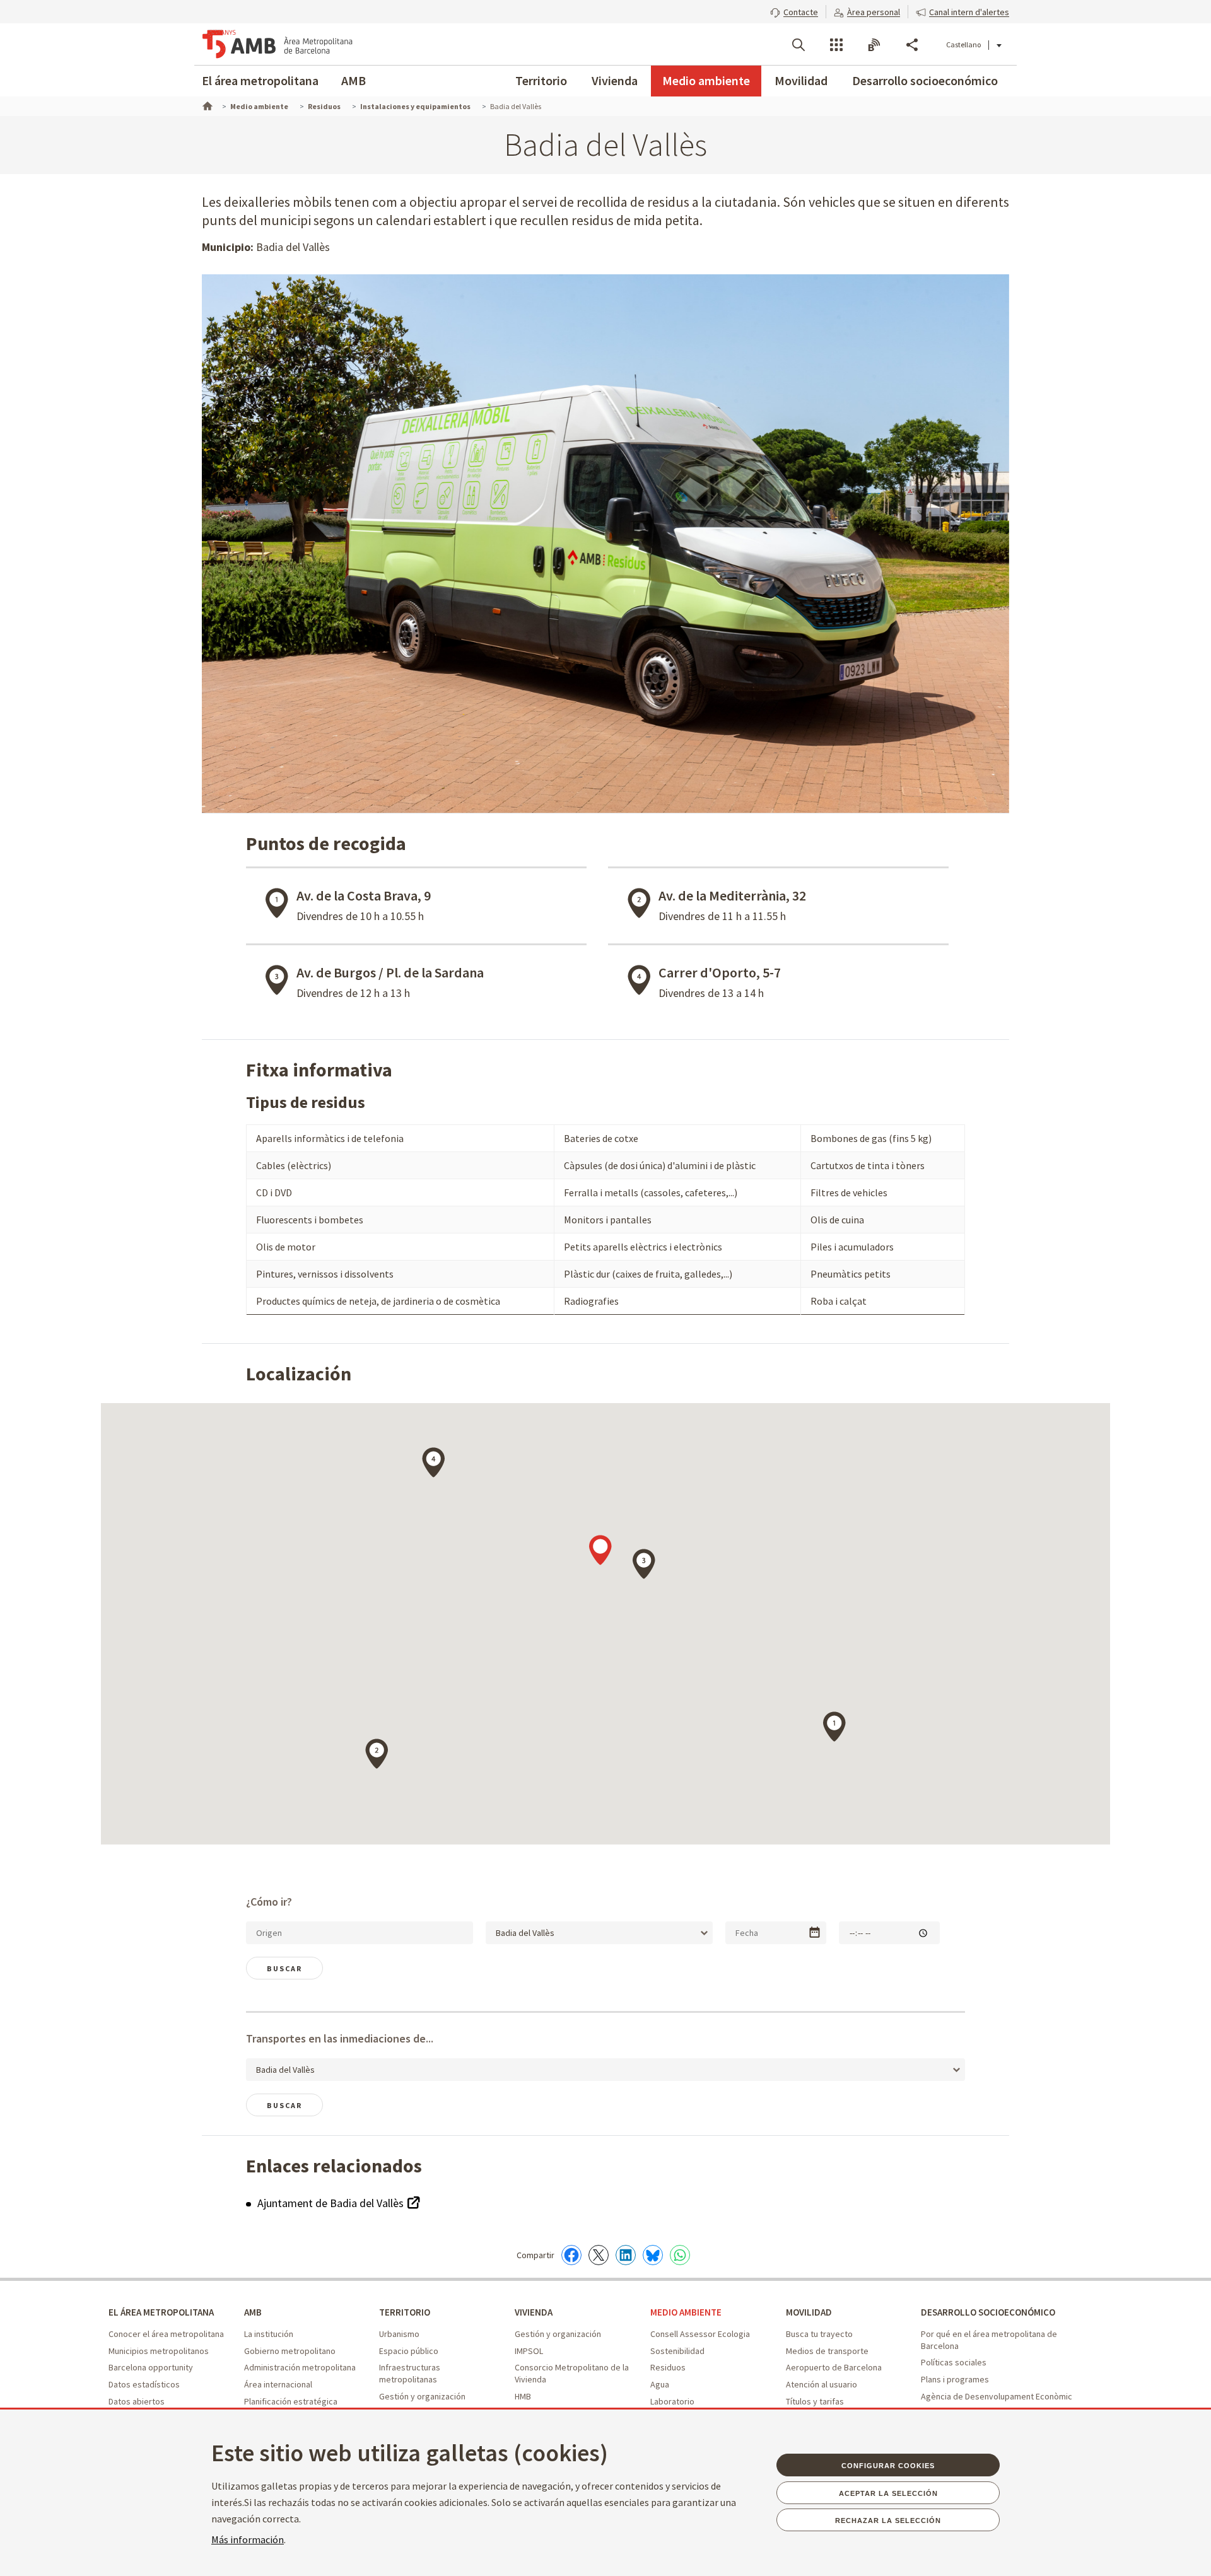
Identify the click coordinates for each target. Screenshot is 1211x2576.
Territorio (541, 80)
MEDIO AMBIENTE (686, 2312)
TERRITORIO (405, 2312)
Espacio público (409, 2351)
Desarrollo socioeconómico (925, 80)
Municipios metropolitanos (159, 2351)
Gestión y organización (422, 2396)
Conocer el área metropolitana (166, 2334)
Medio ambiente (706, 80)
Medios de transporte (827, 2351)
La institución (269, 2334)
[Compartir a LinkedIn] (626, 2255)
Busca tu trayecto (819, 2334)
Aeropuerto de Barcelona (834, 2367)
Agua (660, 2384)
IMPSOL (529, 2351)
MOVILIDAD (809, 2312)
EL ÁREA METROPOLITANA (161, 2312)
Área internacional (278, 2384)
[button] (794, 11)
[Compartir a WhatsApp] (680, 2255)
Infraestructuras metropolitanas (410, 2373)
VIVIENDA (534, 2312)
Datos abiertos (137, 2401)
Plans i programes (955, 2379)
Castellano (963, 44)
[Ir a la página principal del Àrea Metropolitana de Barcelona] (278, 44)
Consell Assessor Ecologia (700, 2334)
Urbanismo (399, 2334)
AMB (354, 80)
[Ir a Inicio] (206, 105)
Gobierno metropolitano (290, 2351)
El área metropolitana (260, 80)
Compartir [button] (912, 45)
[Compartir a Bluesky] (653, 2255)
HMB (523, 2396)
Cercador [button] (799, 45)
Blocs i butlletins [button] (874, 45)
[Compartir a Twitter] (599, 2255)
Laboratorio (672, 2401)
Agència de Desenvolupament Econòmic (997, 2396)
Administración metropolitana (300, 2367)
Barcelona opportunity (151, 2367)
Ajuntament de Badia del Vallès (332, 2203)
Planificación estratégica (291, 2401)
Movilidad (801, 80)
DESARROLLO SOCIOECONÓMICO (988, 2312)
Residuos (668, 2367)
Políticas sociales (954, 2362)
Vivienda (615, 80)
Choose (815, 1932)
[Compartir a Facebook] (571, 2255)
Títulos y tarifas (815, 2401)
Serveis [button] (836, 45)
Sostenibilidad (677, 2351)
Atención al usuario (822, 2384)
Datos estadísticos (144, 2384)
